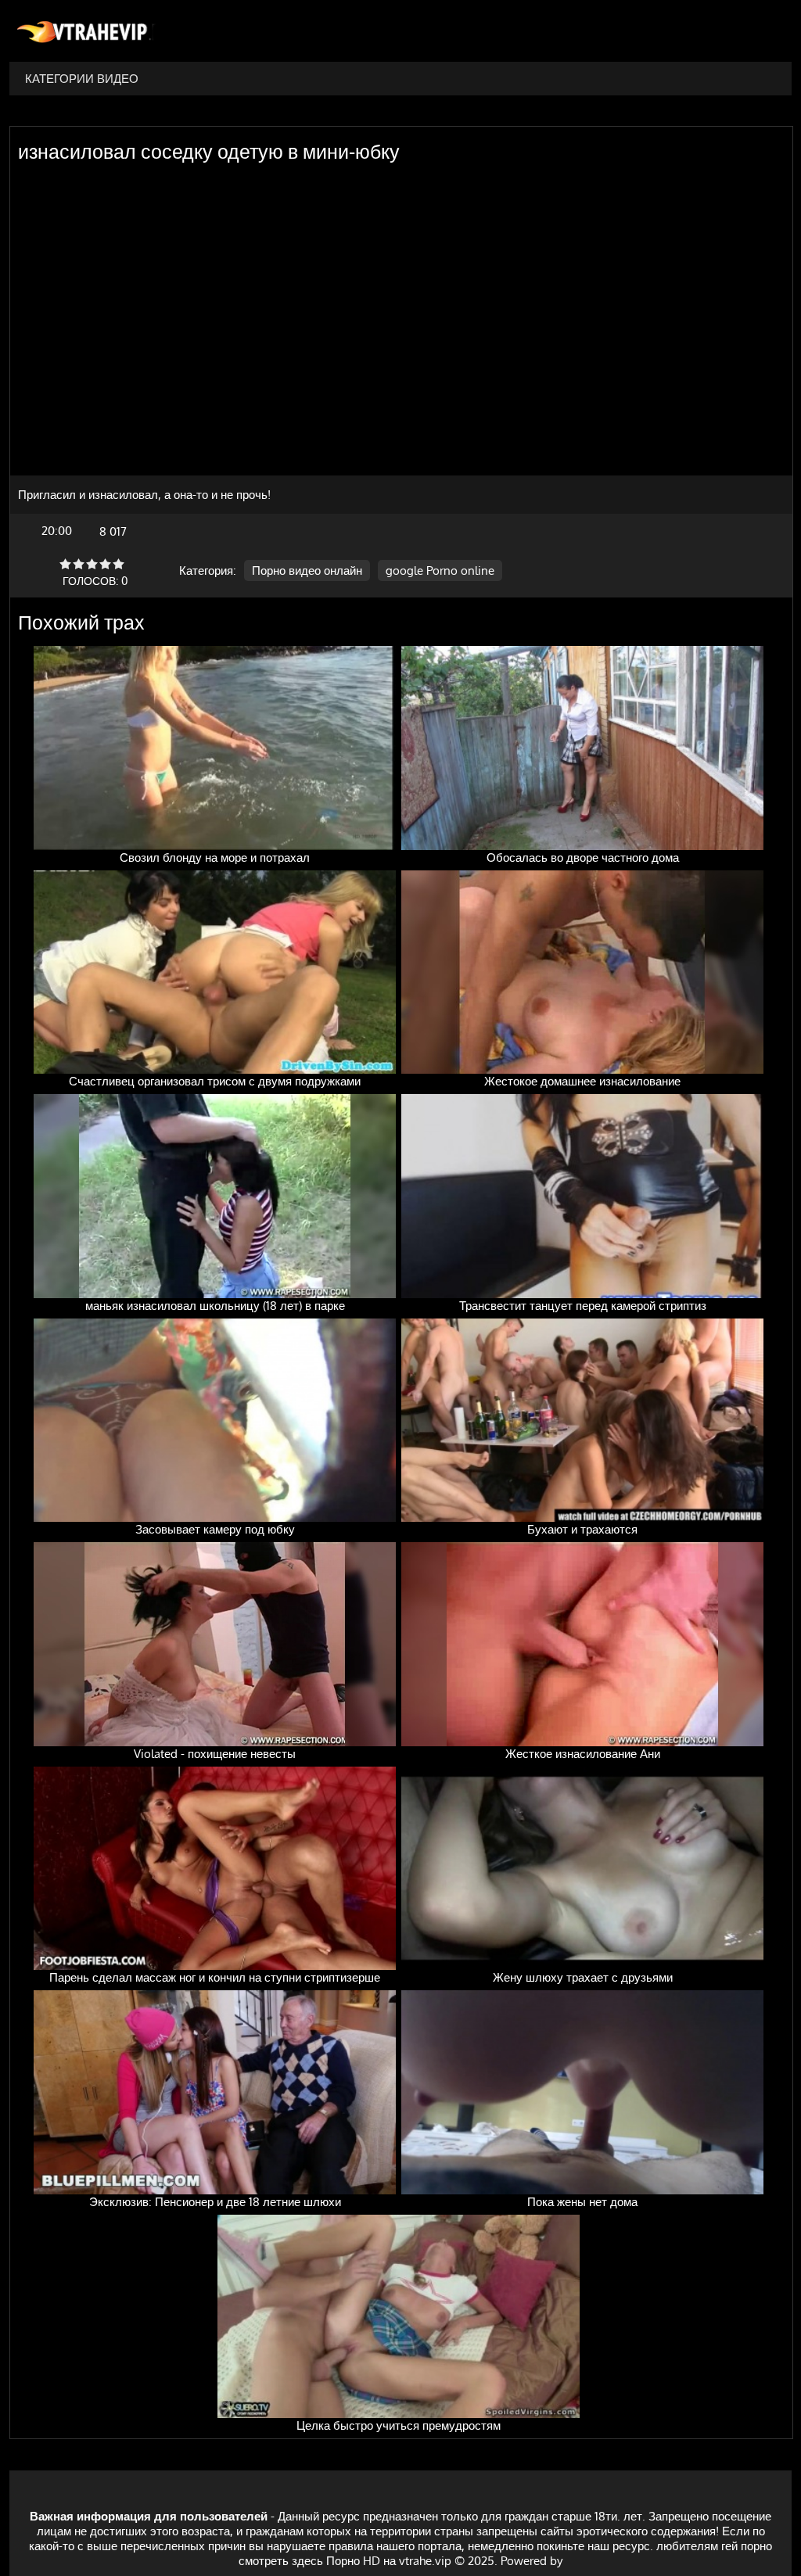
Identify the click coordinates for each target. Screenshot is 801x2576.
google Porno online (440, 570)
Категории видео (82, 79)
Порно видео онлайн (307, 570)
